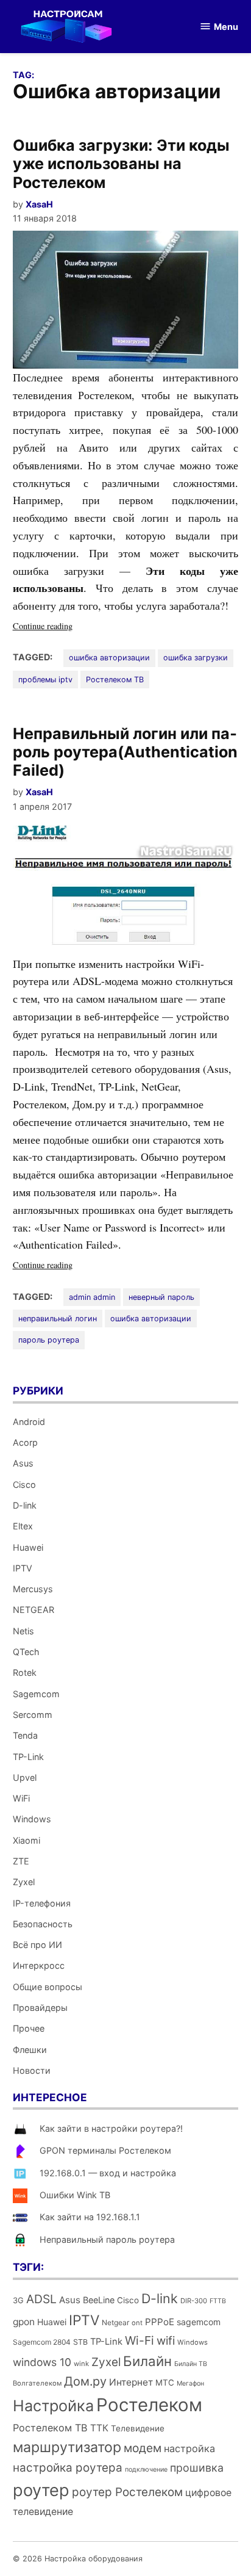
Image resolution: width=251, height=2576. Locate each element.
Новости (32, 2070)
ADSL (41, 2299)
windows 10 (42, 2362)
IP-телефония (42, 1903)
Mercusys (33, 1589)
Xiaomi (27, 1840)
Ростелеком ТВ (115, 680)
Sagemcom (36, 1694)
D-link (25, 1505)
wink (81, 2364)
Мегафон (190, 2383)
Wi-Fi (140, 2340)
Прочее (29, 2028)
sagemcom (199, 2322)
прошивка (197, 2468)
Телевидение (138, 2428)
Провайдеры (40, 2008)
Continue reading (68, 626)
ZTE (21, 1861)
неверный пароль (161, 1297)
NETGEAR (34, 1610)
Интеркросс (39, 1965)
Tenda (25, 1735)
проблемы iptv (45, 680)
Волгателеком (37, 2383)
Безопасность (43, 1924)
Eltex (23, 1526)
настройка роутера (68, 2468)
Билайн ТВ (191, 2364)
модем (143, 2448)
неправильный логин (58, 1319)
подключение (146, 2470)
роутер (41, 2490)
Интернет (131, 2382)
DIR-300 (194, 2301)
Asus (23, 1463)
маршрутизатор (67, 2447)
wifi (166, 2341)
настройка (189, 2448)
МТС (165, 2383)
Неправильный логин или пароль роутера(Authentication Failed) (125, 752)
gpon (24, 2322)
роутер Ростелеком (127, 2492)
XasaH (39, 204)
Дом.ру (85, 2381)
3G (18, 2300)
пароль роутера (49, 1340)
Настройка (53, 2406)
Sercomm (33, 1715)
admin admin (92, 1297)
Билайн (147, 2361)
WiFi (21, 1798)
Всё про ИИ (37, 1945)
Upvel (25, 1777)
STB (80, 2342)
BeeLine (99, 2300)
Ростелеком (149, 2405)
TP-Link (28, 1757)
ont (137, 2323)
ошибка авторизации (109, 658)
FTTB (218, 2301)
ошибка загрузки (196, 658)
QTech (26, 1652)
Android (29, 1422)
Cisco (24, 1485)
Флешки (30, 2050)
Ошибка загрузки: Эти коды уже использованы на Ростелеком (121, 164)
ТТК (99, 2428)
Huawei (28, 1547)
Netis (23, 1631)
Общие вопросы (48, 1987)
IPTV (23, 1568)
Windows (32, 1819)
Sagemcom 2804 (42, 2342)
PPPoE (160, 2322)
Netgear (115, 2322)
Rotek (25, 1672)
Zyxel (24, 1882)
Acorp (25, 1442)
